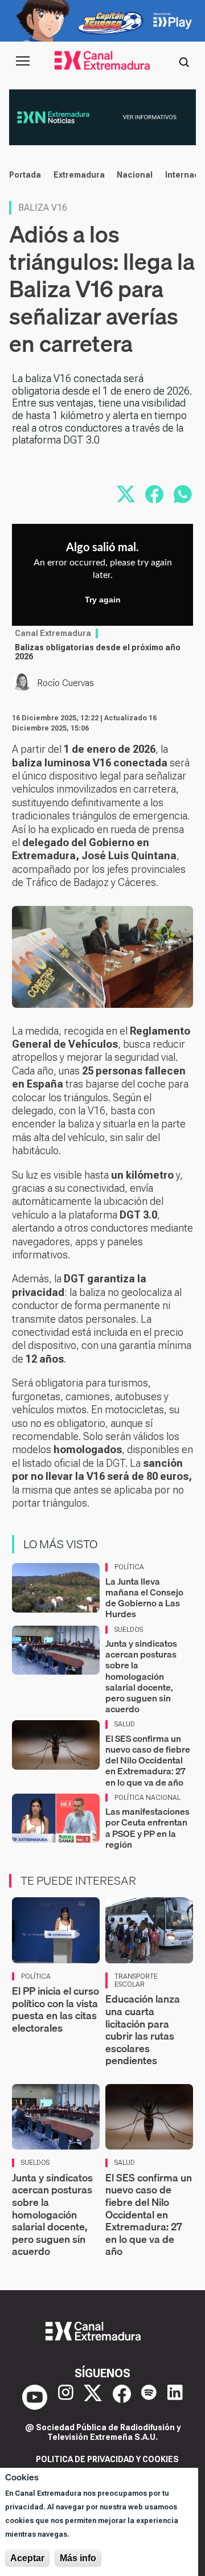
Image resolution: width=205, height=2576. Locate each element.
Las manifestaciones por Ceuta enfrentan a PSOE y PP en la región (147, 1828)
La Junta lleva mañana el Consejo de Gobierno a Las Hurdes (144, 1598)
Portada (25, 175)
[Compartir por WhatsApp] (183, 494)
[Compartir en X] (126, 494)
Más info (78, 2558)
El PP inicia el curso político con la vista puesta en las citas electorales (56, 2009)
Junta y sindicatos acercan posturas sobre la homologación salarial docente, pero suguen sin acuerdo (141, 1676)
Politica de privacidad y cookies (107, 2459)
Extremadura (79, 175)
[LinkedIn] (175, 2397)
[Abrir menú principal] (23, 61)
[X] (93, 2397)
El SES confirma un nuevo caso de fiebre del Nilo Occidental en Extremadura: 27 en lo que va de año (148, 1760)
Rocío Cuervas (65, 683)
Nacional (135, 175)
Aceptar (27, 2558)
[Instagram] (66, 2397)
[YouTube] (35, 2397)
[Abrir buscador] (184, 61)
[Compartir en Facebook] (154, 494)
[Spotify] (149, 2397)
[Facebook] (122, 2397)
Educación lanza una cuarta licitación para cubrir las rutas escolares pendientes (143, 2030)
